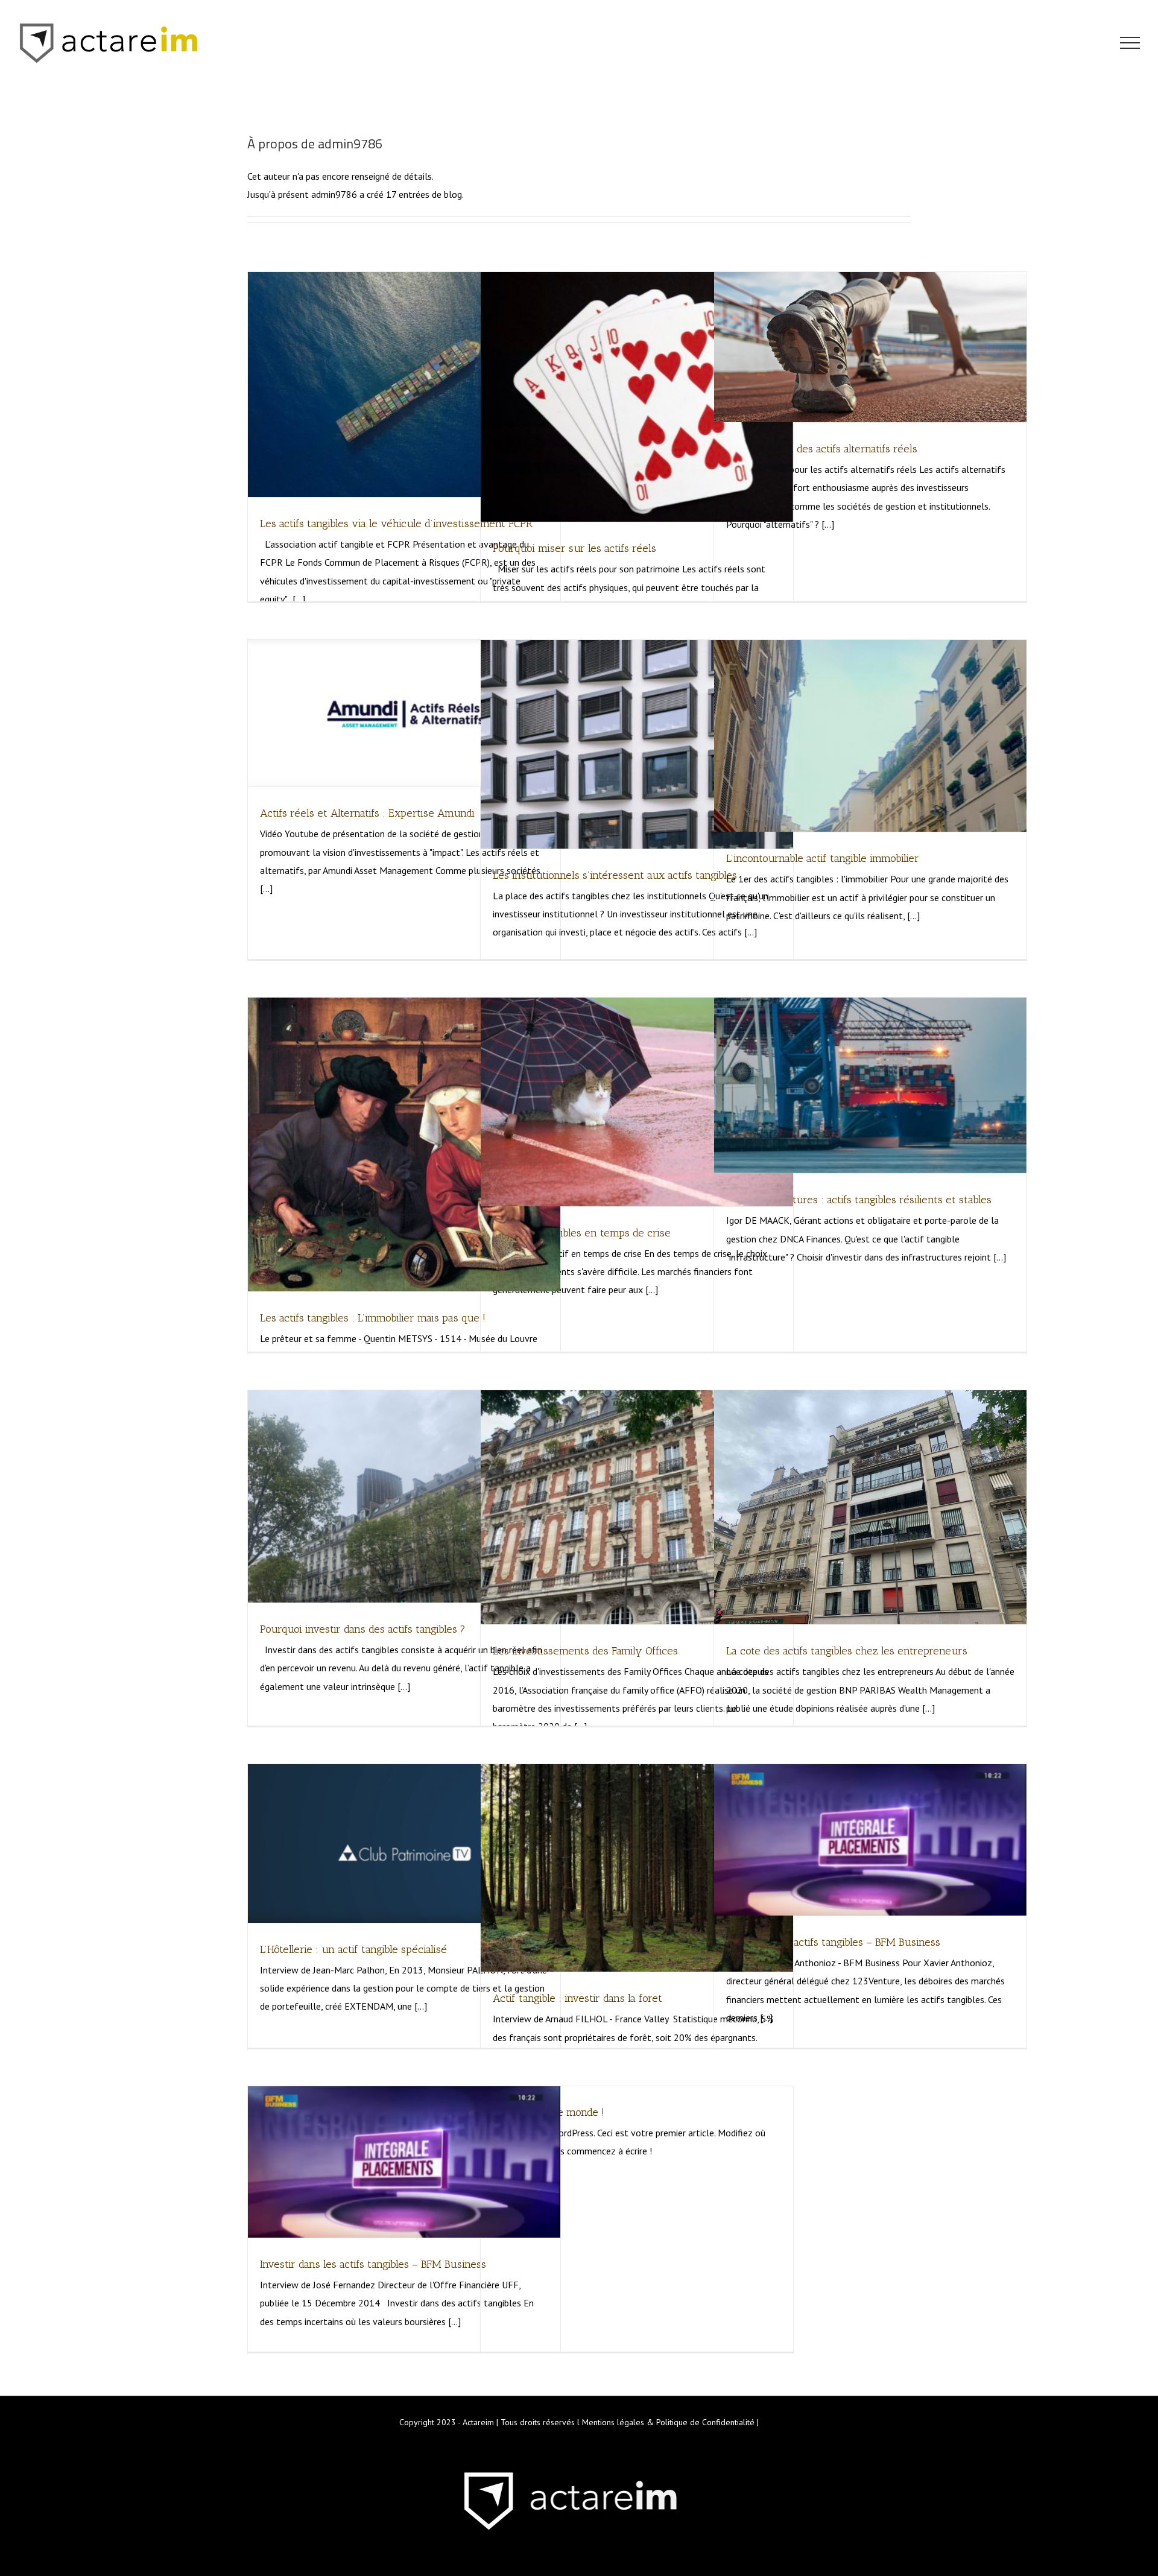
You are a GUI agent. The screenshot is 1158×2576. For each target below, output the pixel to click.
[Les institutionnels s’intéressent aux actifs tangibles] (637, 744)
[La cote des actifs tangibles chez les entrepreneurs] (870, 1508)
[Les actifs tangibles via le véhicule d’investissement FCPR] (404, 385)
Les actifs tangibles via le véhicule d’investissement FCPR (396, 524)
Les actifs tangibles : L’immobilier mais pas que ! (373, 1318)
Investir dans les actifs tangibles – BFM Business (373, 2264)
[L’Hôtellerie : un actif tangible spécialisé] (404, 1843)
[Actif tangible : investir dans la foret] (637, 1868)
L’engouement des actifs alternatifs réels (822, 449)
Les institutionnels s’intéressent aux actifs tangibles (615, 875)
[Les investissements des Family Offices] (637, 1508)
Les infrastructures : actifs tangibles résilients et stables (859, 1200)
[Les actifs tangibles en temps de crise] (637, 1102)
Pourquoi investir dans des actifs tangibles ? (363, 1629)
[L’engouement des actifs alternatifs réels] (870, 347)
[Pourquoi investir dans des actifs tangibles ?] (404, 1496)
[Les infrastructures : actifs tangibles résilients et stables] (870, 1085)
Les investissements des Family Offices (585, 1651)
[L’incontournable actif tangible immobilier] (870, 736)
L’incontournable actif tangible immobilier (823, 858)
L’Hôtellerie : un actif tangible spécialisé (353, 1949)
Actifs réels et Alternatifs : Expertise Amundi (367, 813)
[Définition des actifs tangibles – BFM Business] (870, 1840)
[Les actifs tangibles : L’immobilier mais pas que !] (404, 1144)
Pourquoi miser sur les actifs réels (574, 548)
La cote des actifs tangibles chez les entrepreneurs (847, 1651)
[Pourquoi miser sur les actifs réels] (637, 397)
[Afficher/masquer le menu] (1130, 43)
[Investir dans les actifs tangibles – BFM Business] (404, 2162)
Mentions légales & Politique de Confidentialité (668, 2422)
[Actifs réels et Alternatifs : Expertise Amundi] (404, 713)
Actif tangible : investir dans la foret (577, 1998)
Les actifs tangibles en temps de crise (582, 1233)
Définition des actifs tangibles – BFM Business (833, 1942)
